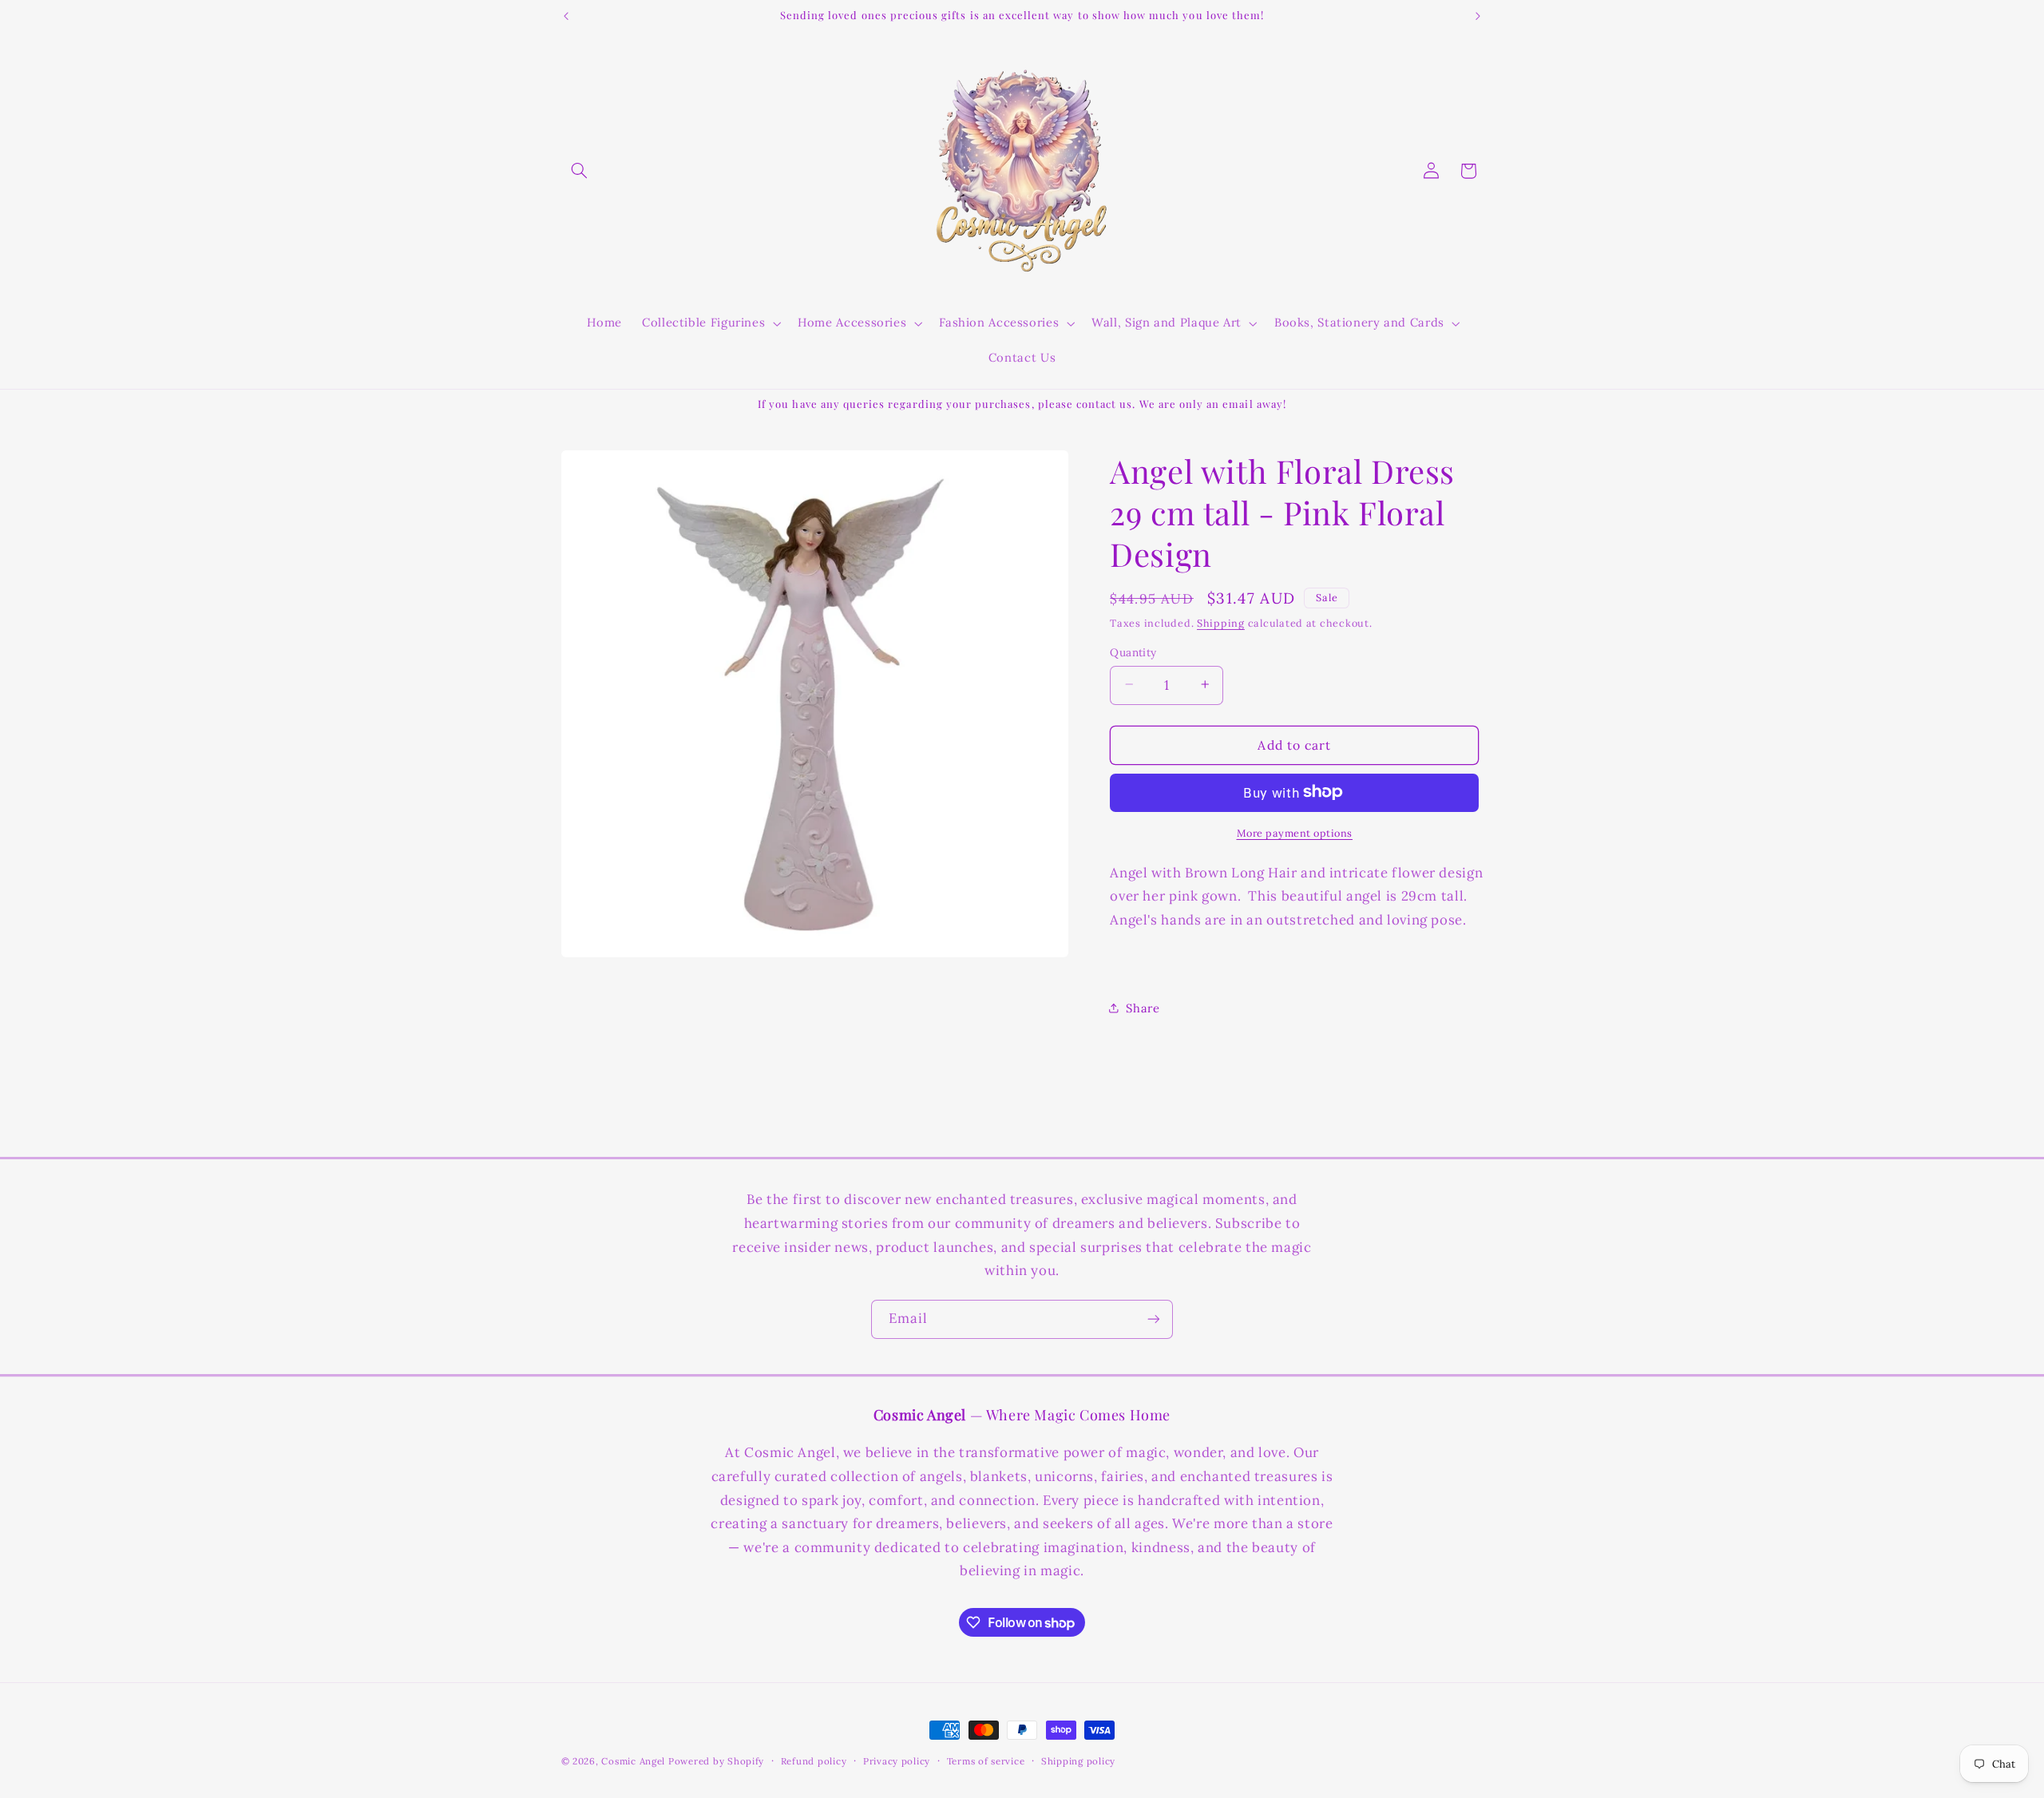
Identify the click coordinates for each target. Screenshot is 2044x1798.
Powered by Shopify (716, 1761)
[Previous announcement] (566, 16)
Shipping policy (1078, 1761)
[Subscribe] (1154, 1319)
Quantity (1133, 651)
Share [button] (1143, 1008)
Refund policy (814, 1761)
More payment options (1295, 832)
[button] (580, 171)
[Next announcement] (1478, 16)
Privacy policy (897, 1761)
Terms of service (986, 1761)
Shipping (1221, 623)
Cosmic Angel (633, 1761)
